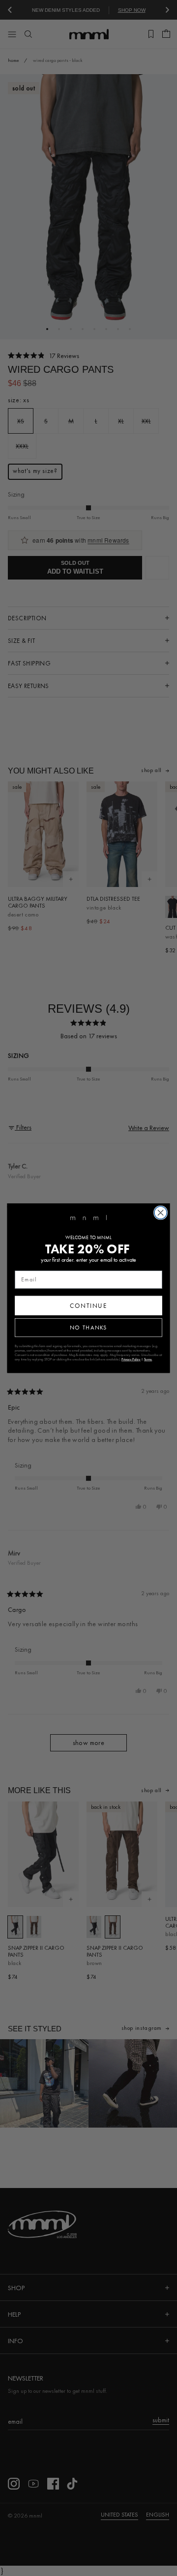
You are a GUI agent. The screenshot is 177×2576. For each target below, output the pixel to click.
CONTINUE (88, 1305)
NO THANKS (88, 1327)
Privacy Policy (131, 1359)
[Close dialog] (161, 1213)
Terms (148, 1359)
